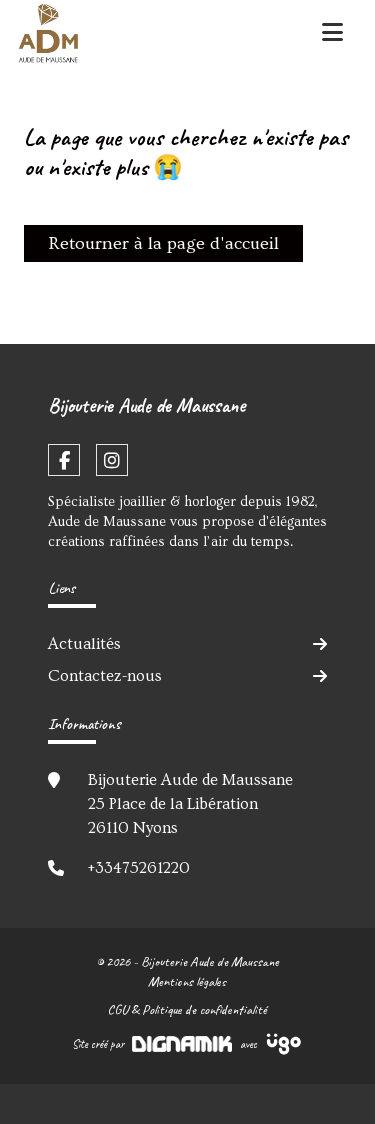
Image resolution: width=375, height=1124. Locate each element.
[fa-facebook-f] (64, 460)
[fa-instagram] (112, 460)
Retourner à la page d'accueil (163, 243)
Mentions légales (187, 981)
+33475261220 (139, 868)
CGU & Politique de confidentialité (187, 1009)
